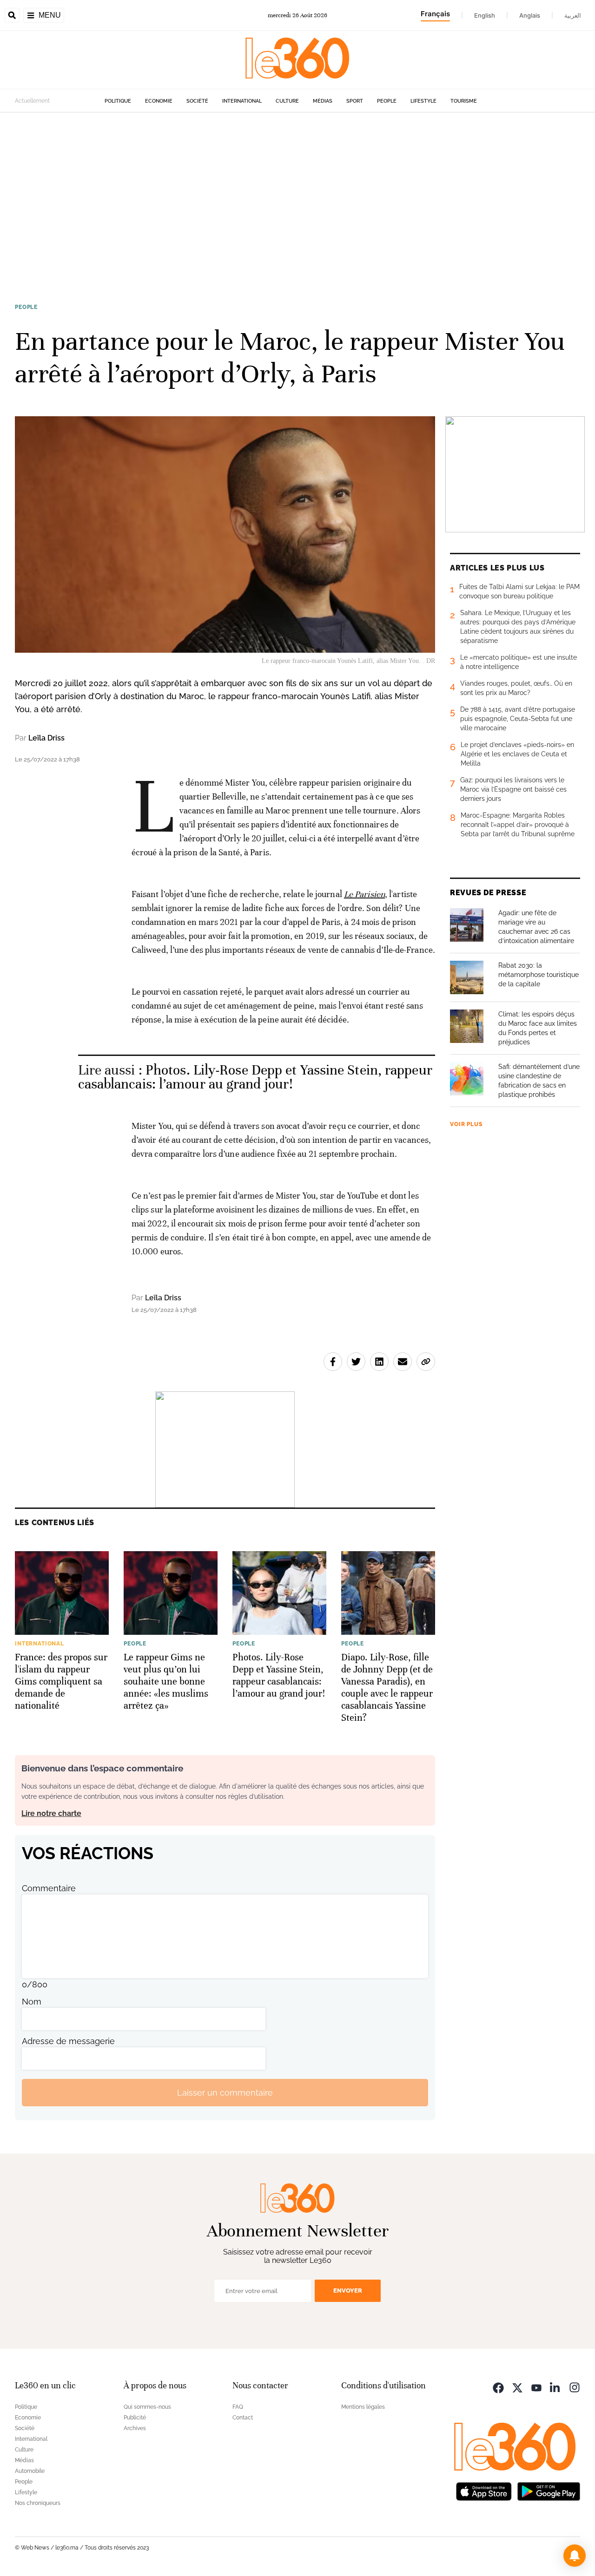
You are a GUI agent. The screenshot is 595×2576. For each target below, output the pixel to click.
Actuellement (32, 101)
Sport (355, 101)
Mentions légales (363, 2407)
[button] (575, 2556)
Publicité (135, 2418)
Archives (135, 2428)
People (387, 101)
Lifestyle (423, 101)
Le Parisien (364, 894)
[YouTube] (536, 2387)
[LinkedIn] (555, 2387)
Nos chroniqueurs (38, 2503)
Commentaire (49, 1888)
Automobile (30, 2471)
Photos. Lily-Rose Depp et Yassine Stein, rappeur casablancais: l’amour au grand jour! (255, 1077)
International (242, 101)
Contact (243, 2418)
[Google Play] (549, 2490)
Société (197, 101)
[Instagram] (575, 2387)
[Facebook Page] (498, 2387)
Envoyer (348, 2291)
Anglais (530, 15)
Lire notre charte (51, 1813)
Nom (32, 2002)
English (485, 15)
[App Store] (484, 2490)
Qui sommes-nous (147, 2407)
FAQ (238, 2407)
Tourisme (464, 101)
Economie (159, 101)
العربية (573, 15)
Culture (287, 101)
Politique (118, 101)
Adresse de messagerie (68, 2041)
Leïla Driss (46, 738)
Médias (323, 101)
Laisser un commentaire (225, 2093)
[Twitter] (517, 2387)
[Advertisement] (297, 201)
